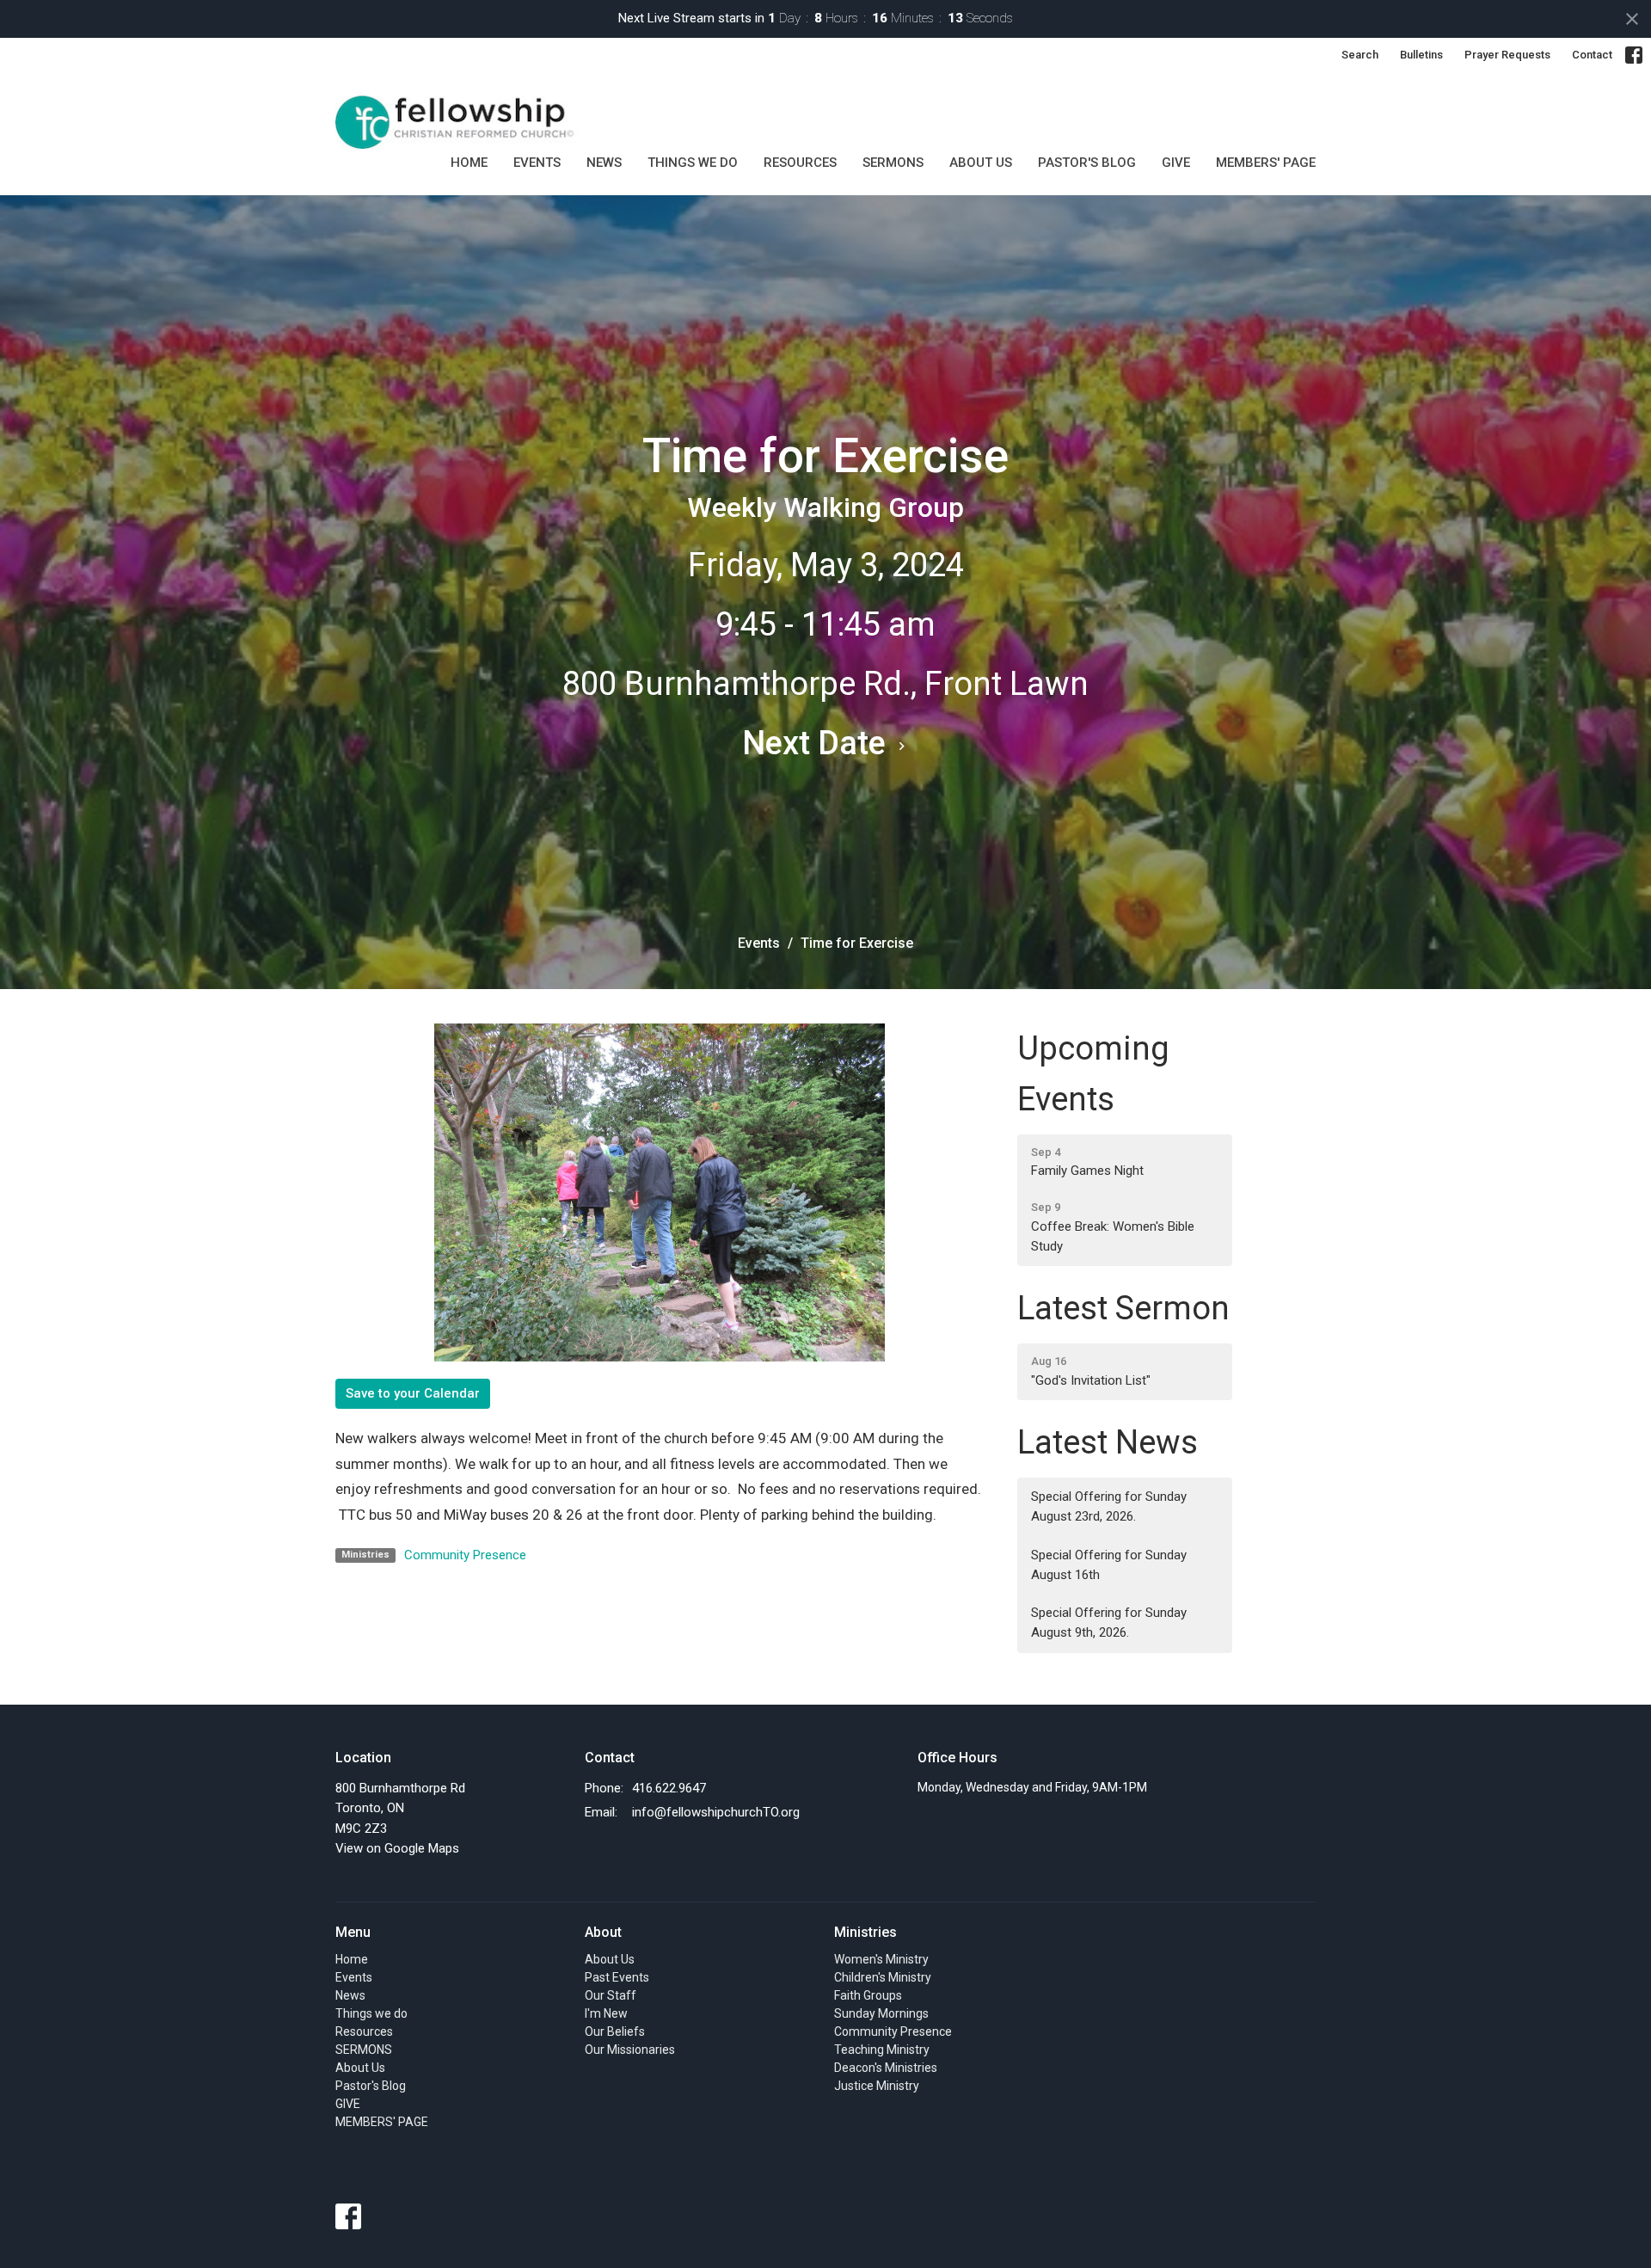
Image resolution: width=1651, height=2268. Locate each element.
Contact (1592, 55)
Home (469, 163)
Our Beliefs (615, 2031)
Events (537, 163)
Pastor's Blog (1087, 163)
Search (1360, 55)
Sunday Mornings (881, 2013)
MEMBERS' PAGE (1266, 163)
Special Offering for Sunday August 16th (1109, 1565)
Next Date (818, 743)
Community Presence (465, 1555)
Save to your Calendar (413, 1393)
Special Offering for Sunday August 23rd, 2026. (1109, 1506)
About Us (981, 163)
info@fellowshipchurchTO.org (716, 1812)
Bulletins (1421, 55)
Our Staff (611, 1995)
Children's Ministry (883, 1977)
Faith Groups (868, 1995)
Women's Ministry (881, 1959)
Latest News (1108, 1442)
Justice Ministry (877, 2086)
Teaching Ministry (882, 2050)
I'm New (606, 2013)
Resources (800, 163)
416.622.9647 (669, 1788)
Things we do (693, 163)
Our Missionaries (630, 2050)
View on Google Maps (397, 1848)
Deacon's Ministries (886, 2068)
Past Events (617, 1977)
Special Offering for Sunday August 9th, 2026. (1109, 1623)
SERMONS (893, 163)
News (604, 163)
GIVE (1176, 163)
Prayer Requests (1507, 55)
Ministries (865, 1932)
